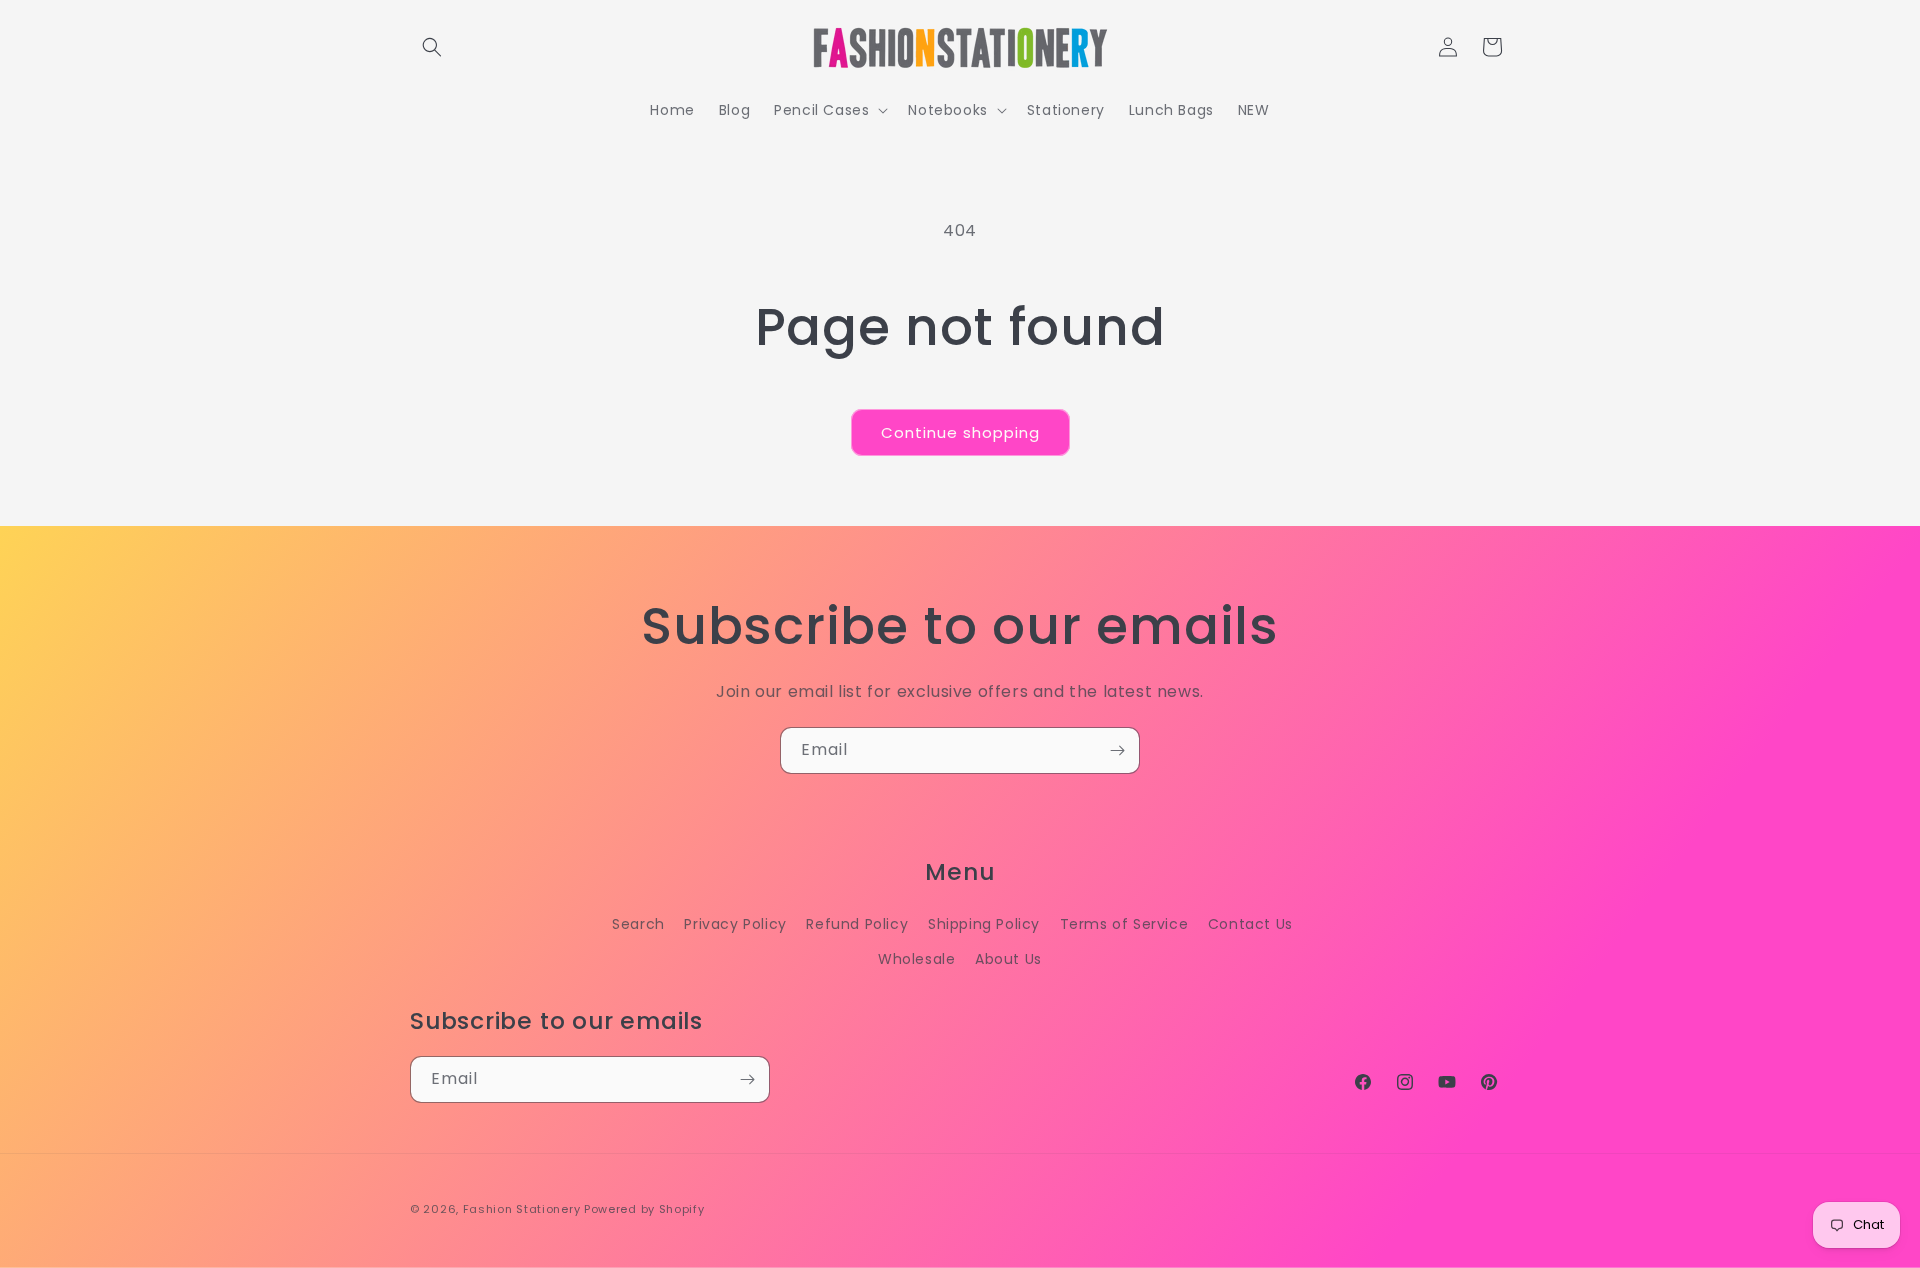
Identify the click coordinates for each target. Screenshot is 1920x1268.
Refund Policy (857, 924)
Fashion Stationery (522, 1209)
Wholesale (916, 959)
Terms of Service (1124, 924)
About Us (1008, 959)
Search (638, 924)
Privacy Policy (735, 924)
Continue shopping (960, 432)
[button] (432, 47)
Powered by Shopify (644, 1209)
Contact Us (1250, 924)
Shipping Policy (984, 924)
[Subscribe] (1117, 750)
